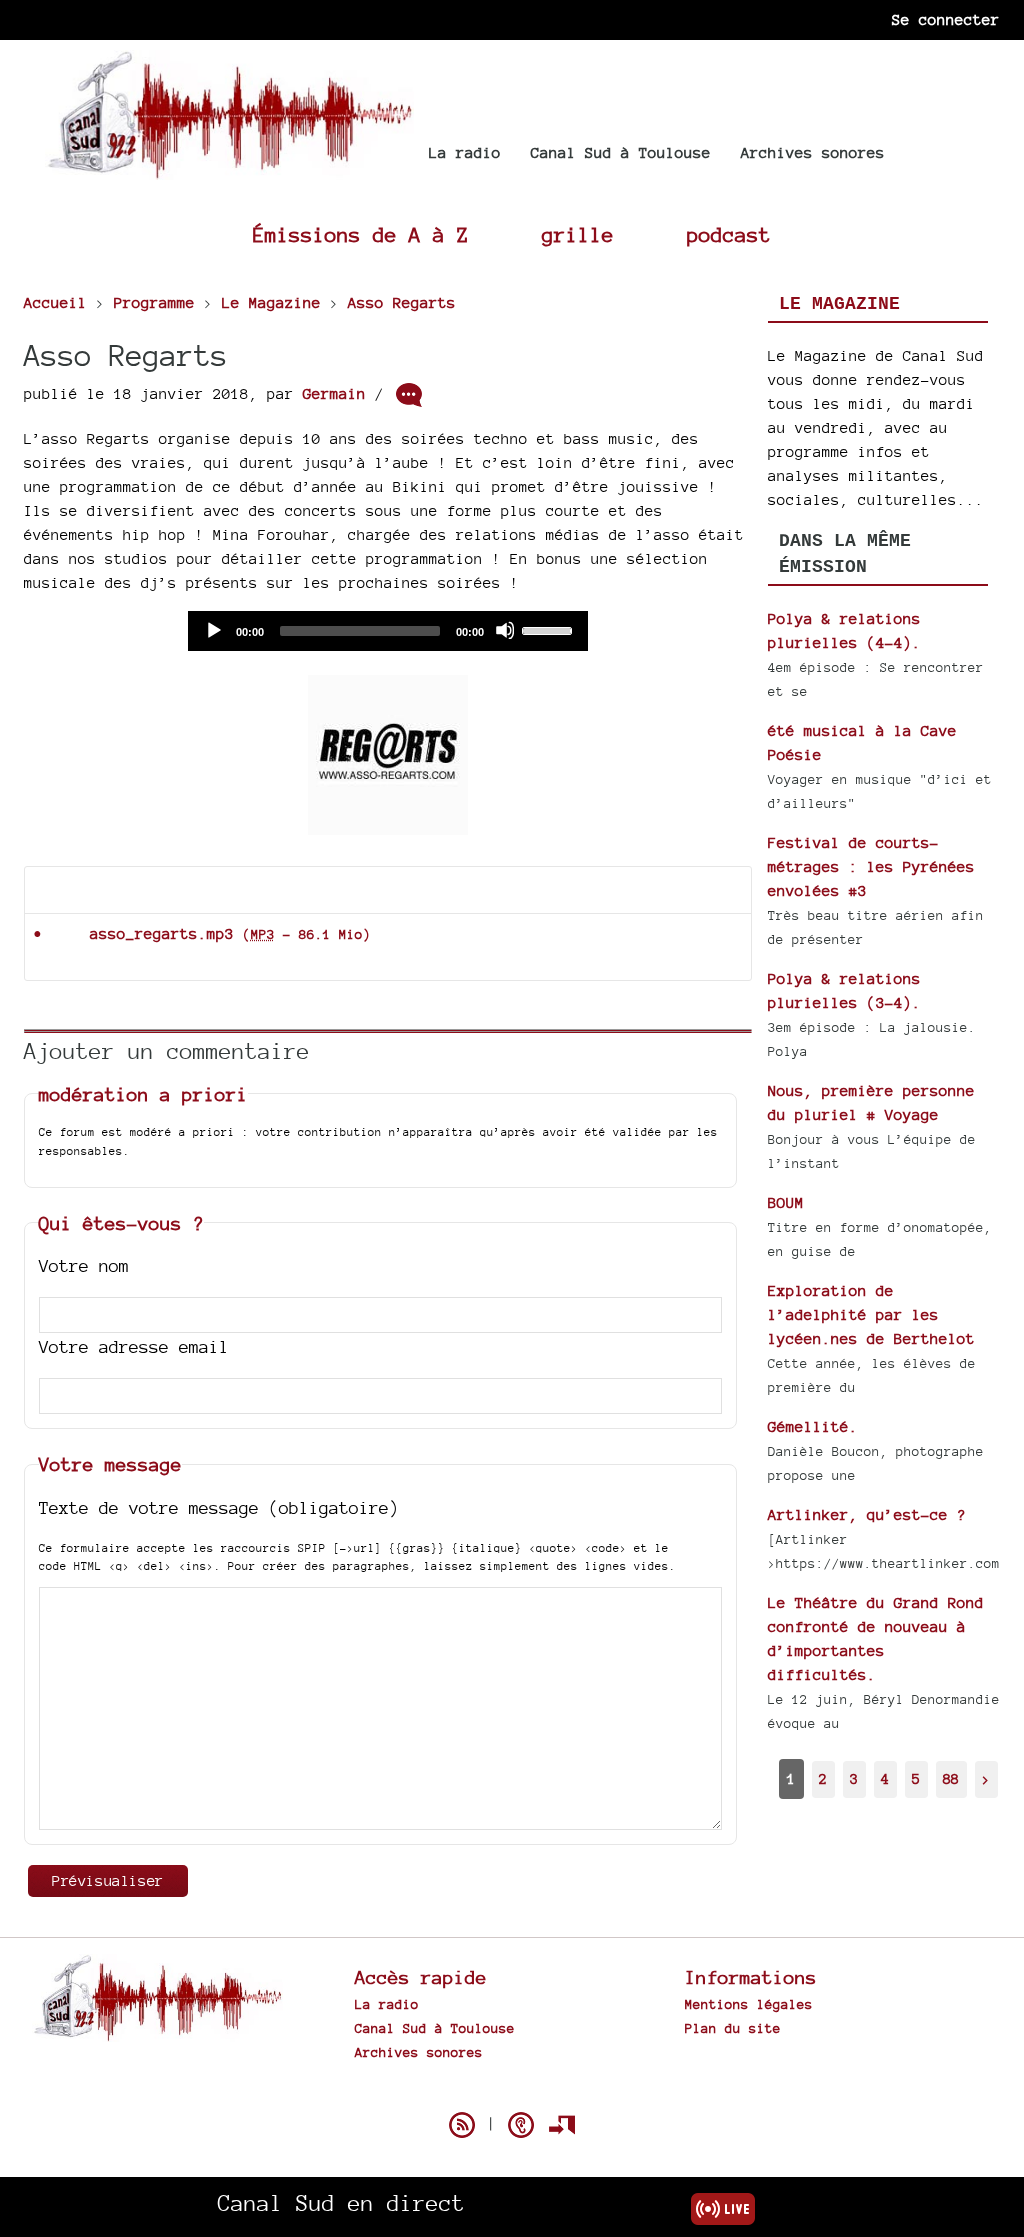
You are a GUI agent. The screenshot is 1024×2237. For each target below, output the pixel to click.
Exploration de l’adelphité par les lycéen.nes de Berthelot (871, 1314)
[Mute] (505, 630)
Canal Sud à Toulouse (621, 152)
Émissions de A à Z (361, 234)
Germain (334, 393)
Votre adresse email (134, 1346)
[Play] (213, 630)
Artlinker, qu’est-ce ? (867, 1514)
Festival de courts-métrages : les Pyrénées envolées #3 (871, 866)
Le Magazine (839, 304)
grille (578, 234)
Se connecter (946, 19)
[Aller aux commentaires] (409, 395)
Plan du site (733, 2028)
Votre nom (84, 1265)
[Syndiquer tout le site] (462, 2125)
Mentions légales (749, 2004)
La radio (465, 152)
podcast (729, 234)
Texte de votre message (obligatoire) (219, 1507)
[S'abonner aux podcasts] (521, 2125)
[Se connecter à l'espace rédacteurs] (562, 2125)
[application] (388, 631)
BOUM (786, 1202)
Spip (512, 2090)
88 (951, 1778)
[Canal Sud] (229, 169)
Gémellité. (813, 1426)
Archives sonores (813, 152)
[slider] (550, 629)
